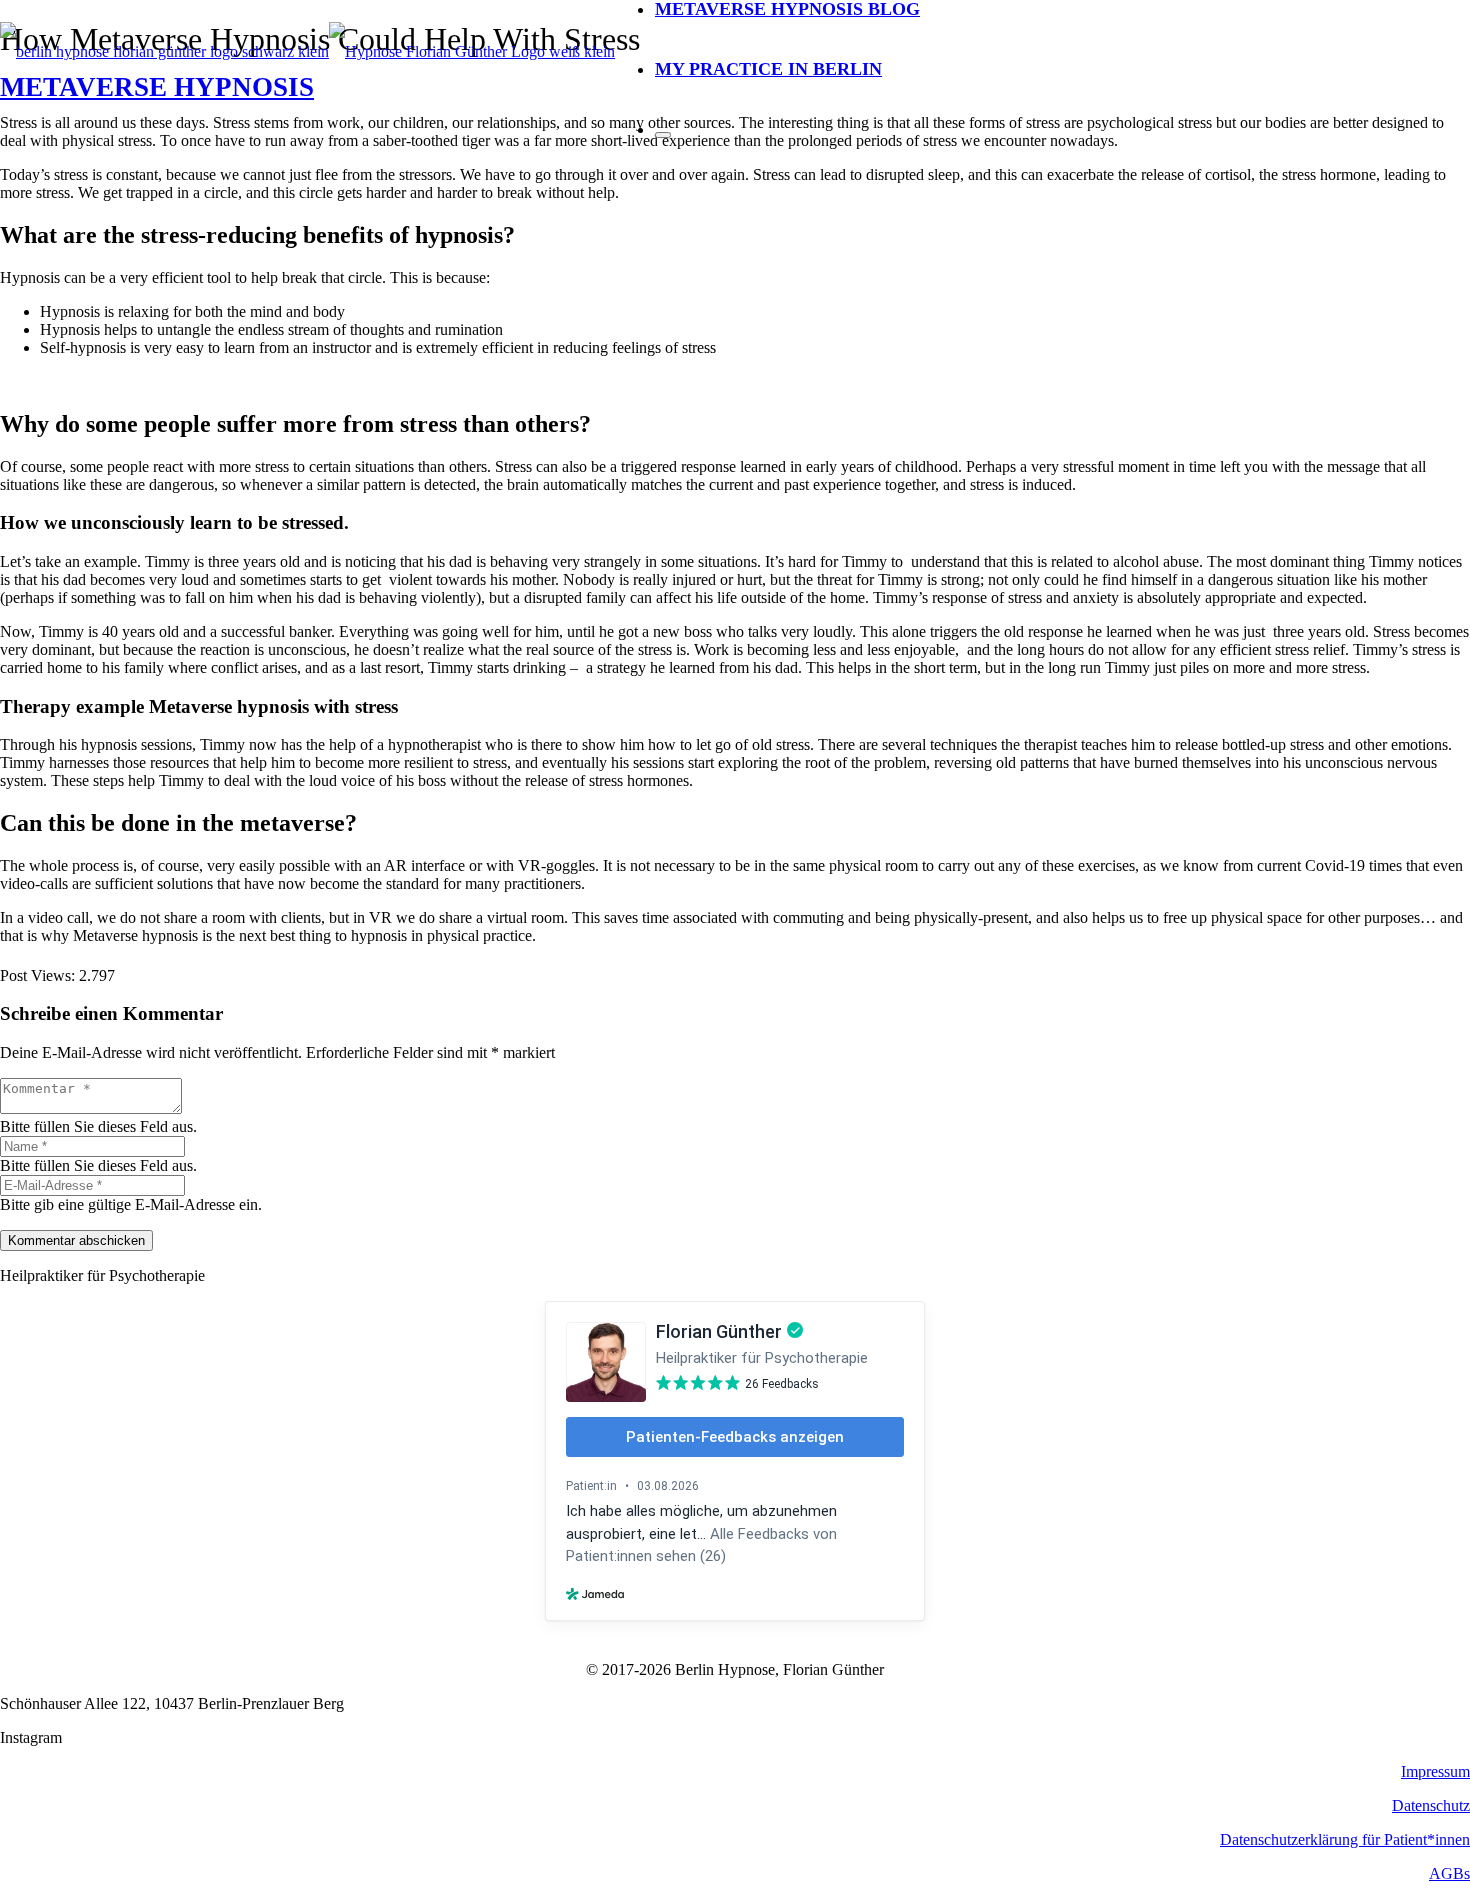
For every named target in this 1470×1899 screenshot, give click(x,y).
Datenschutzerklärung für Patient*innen (1345, 1839)
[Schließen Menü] (663, 135)
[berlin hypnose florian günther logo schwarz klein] (307, 51)
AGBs (1449, 1873)
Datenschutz (1431, 1805)
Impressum (1435, 1771)
